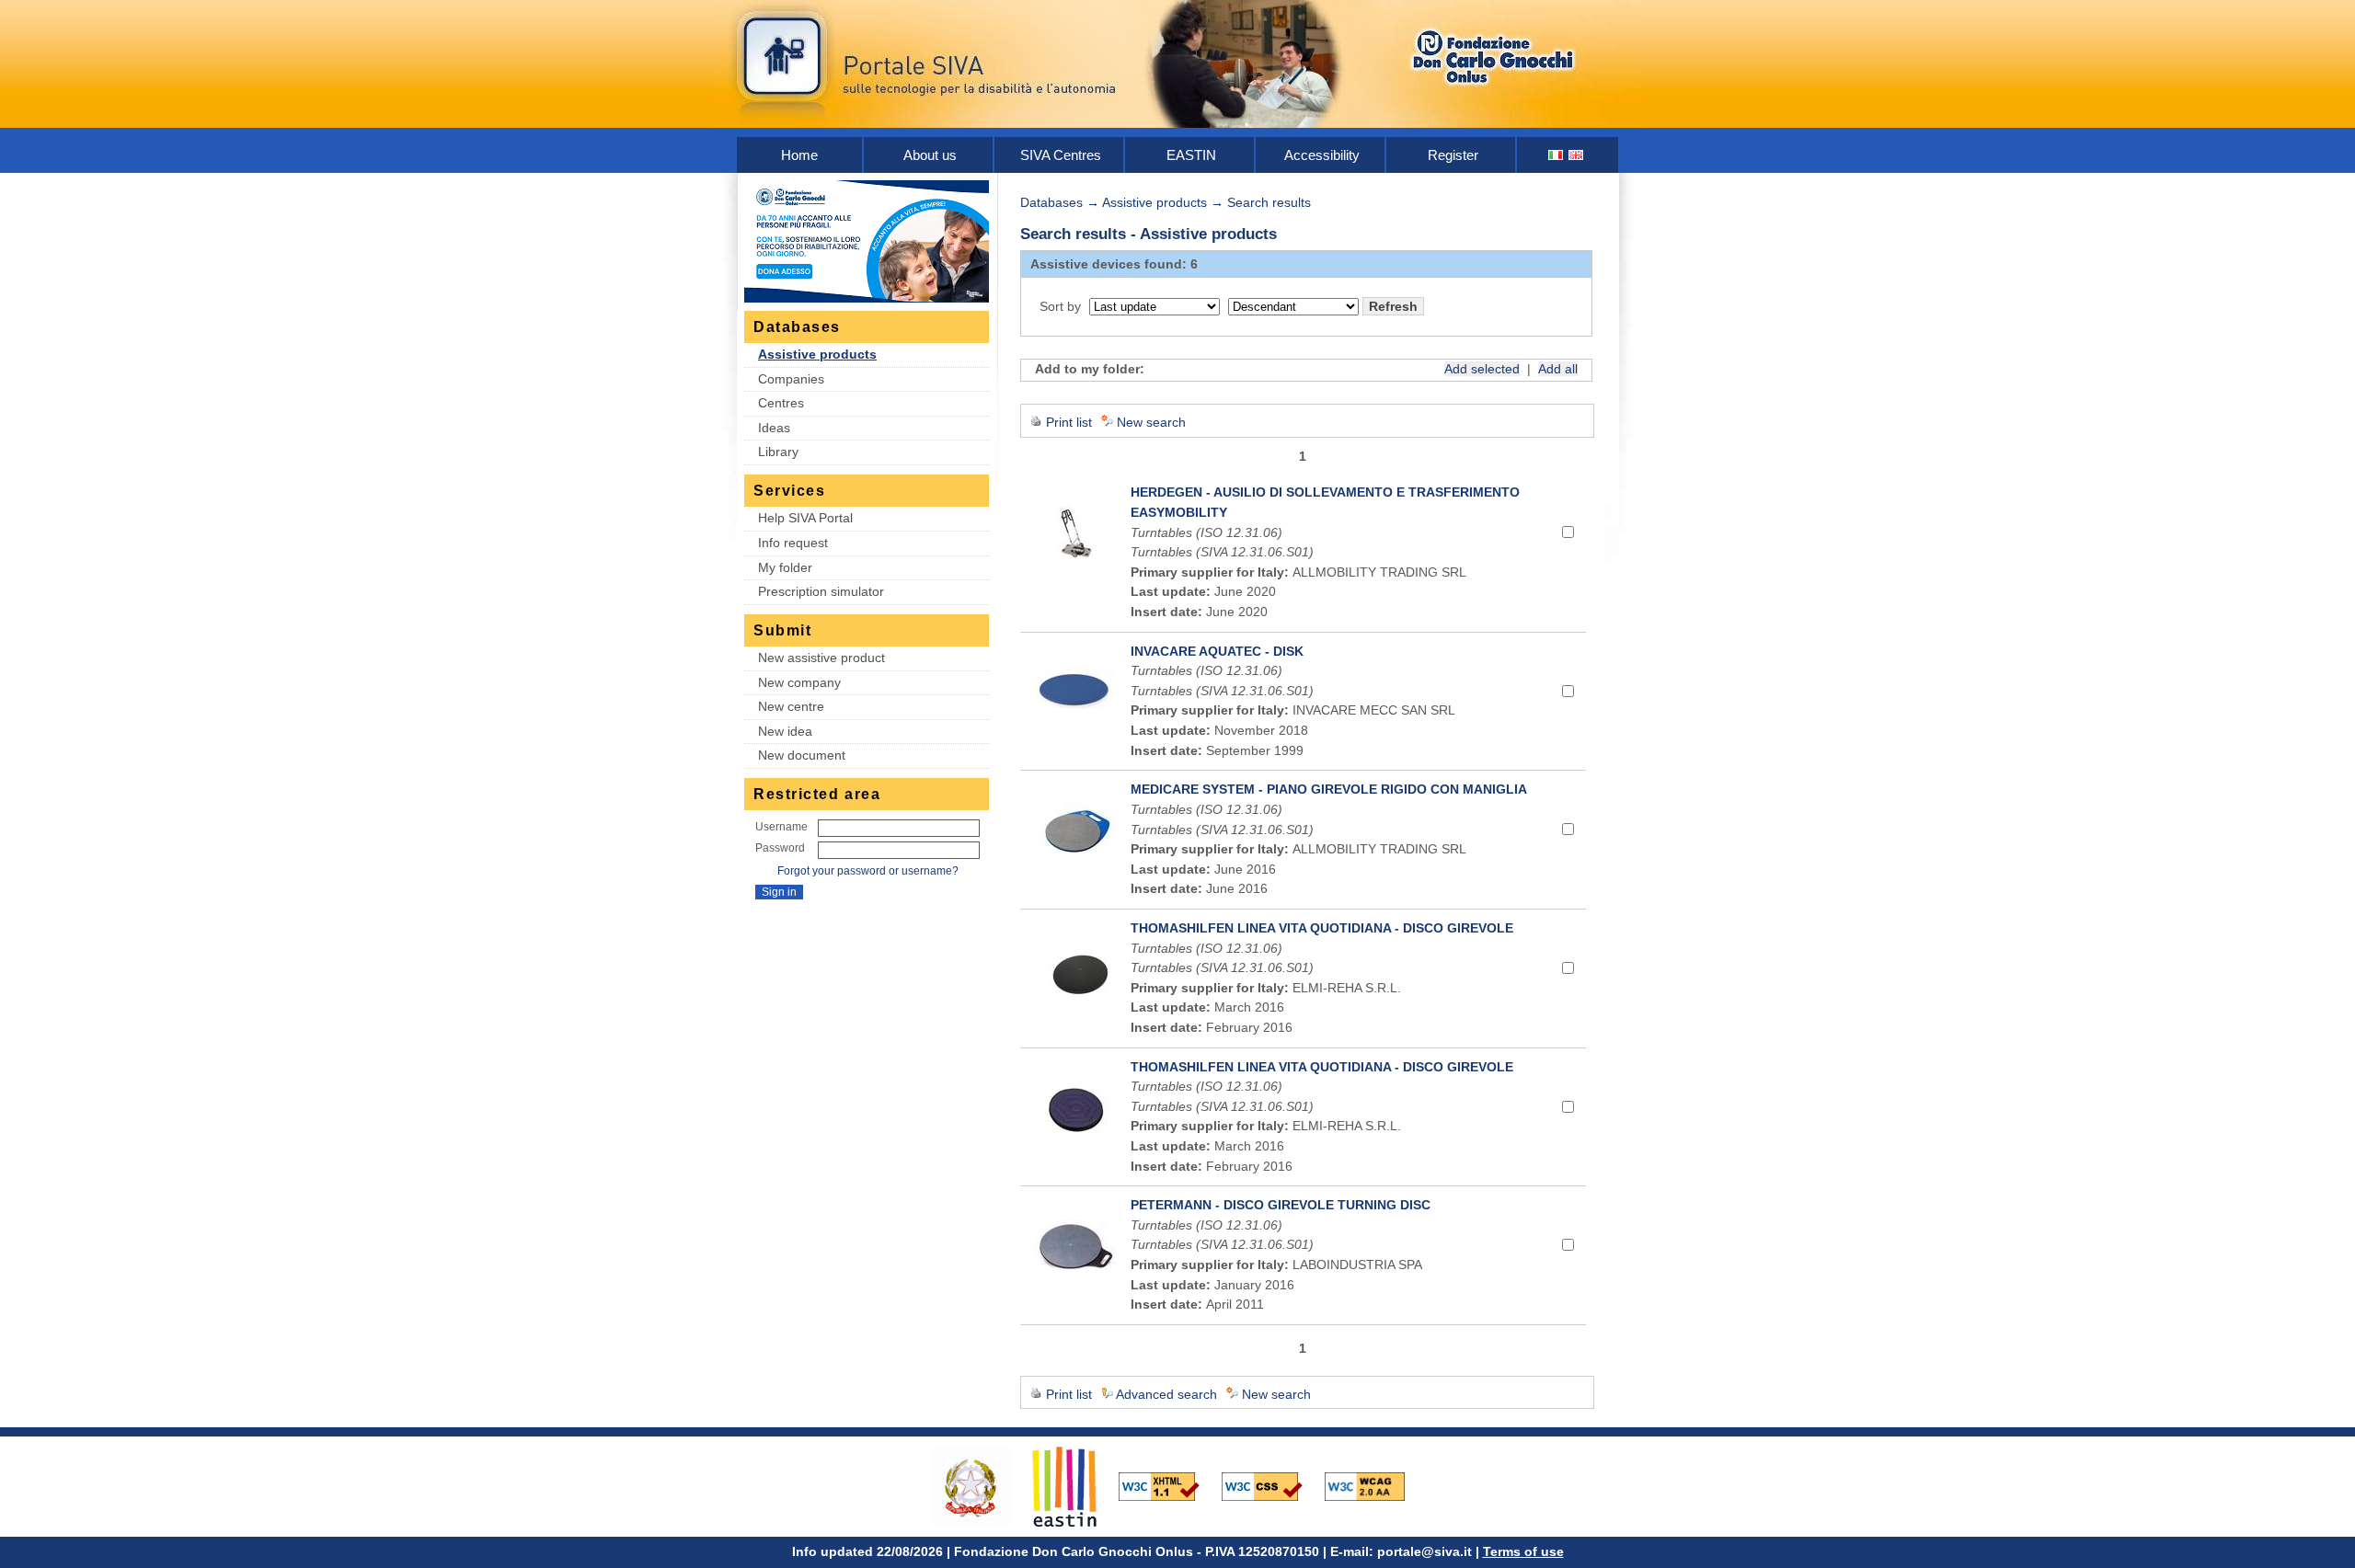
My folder (785, 567)
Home (799, 155)
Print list (1069, 422)
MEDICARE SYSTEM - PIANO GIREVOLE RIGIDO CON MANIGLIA (1329, 789)
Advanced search (1166, 1394)
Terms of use (1523, 1551)
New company (799, 682)
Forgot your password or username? (868, 871)
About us (930, 155)
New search (1151, 422)
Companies (791, 379)
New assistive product (821, 658)
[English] (1577, 155)
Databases (1051, 202)
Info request (793, 543)
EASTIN (1191, 155)
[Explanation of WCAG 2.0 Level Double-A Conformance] (1374, 1485)
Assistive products (817, 354)
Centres (781, 403)
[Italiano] (1557, 155)
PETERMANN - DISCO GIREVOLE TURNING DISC (1281, 1205)
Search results (1269, 202)
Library (778, 452)
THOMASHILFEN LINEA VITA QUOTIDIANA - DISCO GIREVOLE (1322, 928)
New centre (791, 706)
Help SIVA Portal (805, 518)
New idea (785, 731)
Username (781, 827)
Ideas (774, 428)
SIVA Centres (1061, 155)
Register (1453, 155)
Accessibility (1322, 155)
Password (780, 848)
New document (802, 755)
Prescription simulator (821, 591)
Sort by (1060, 306)
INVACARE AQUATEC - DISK (1217, 651)
